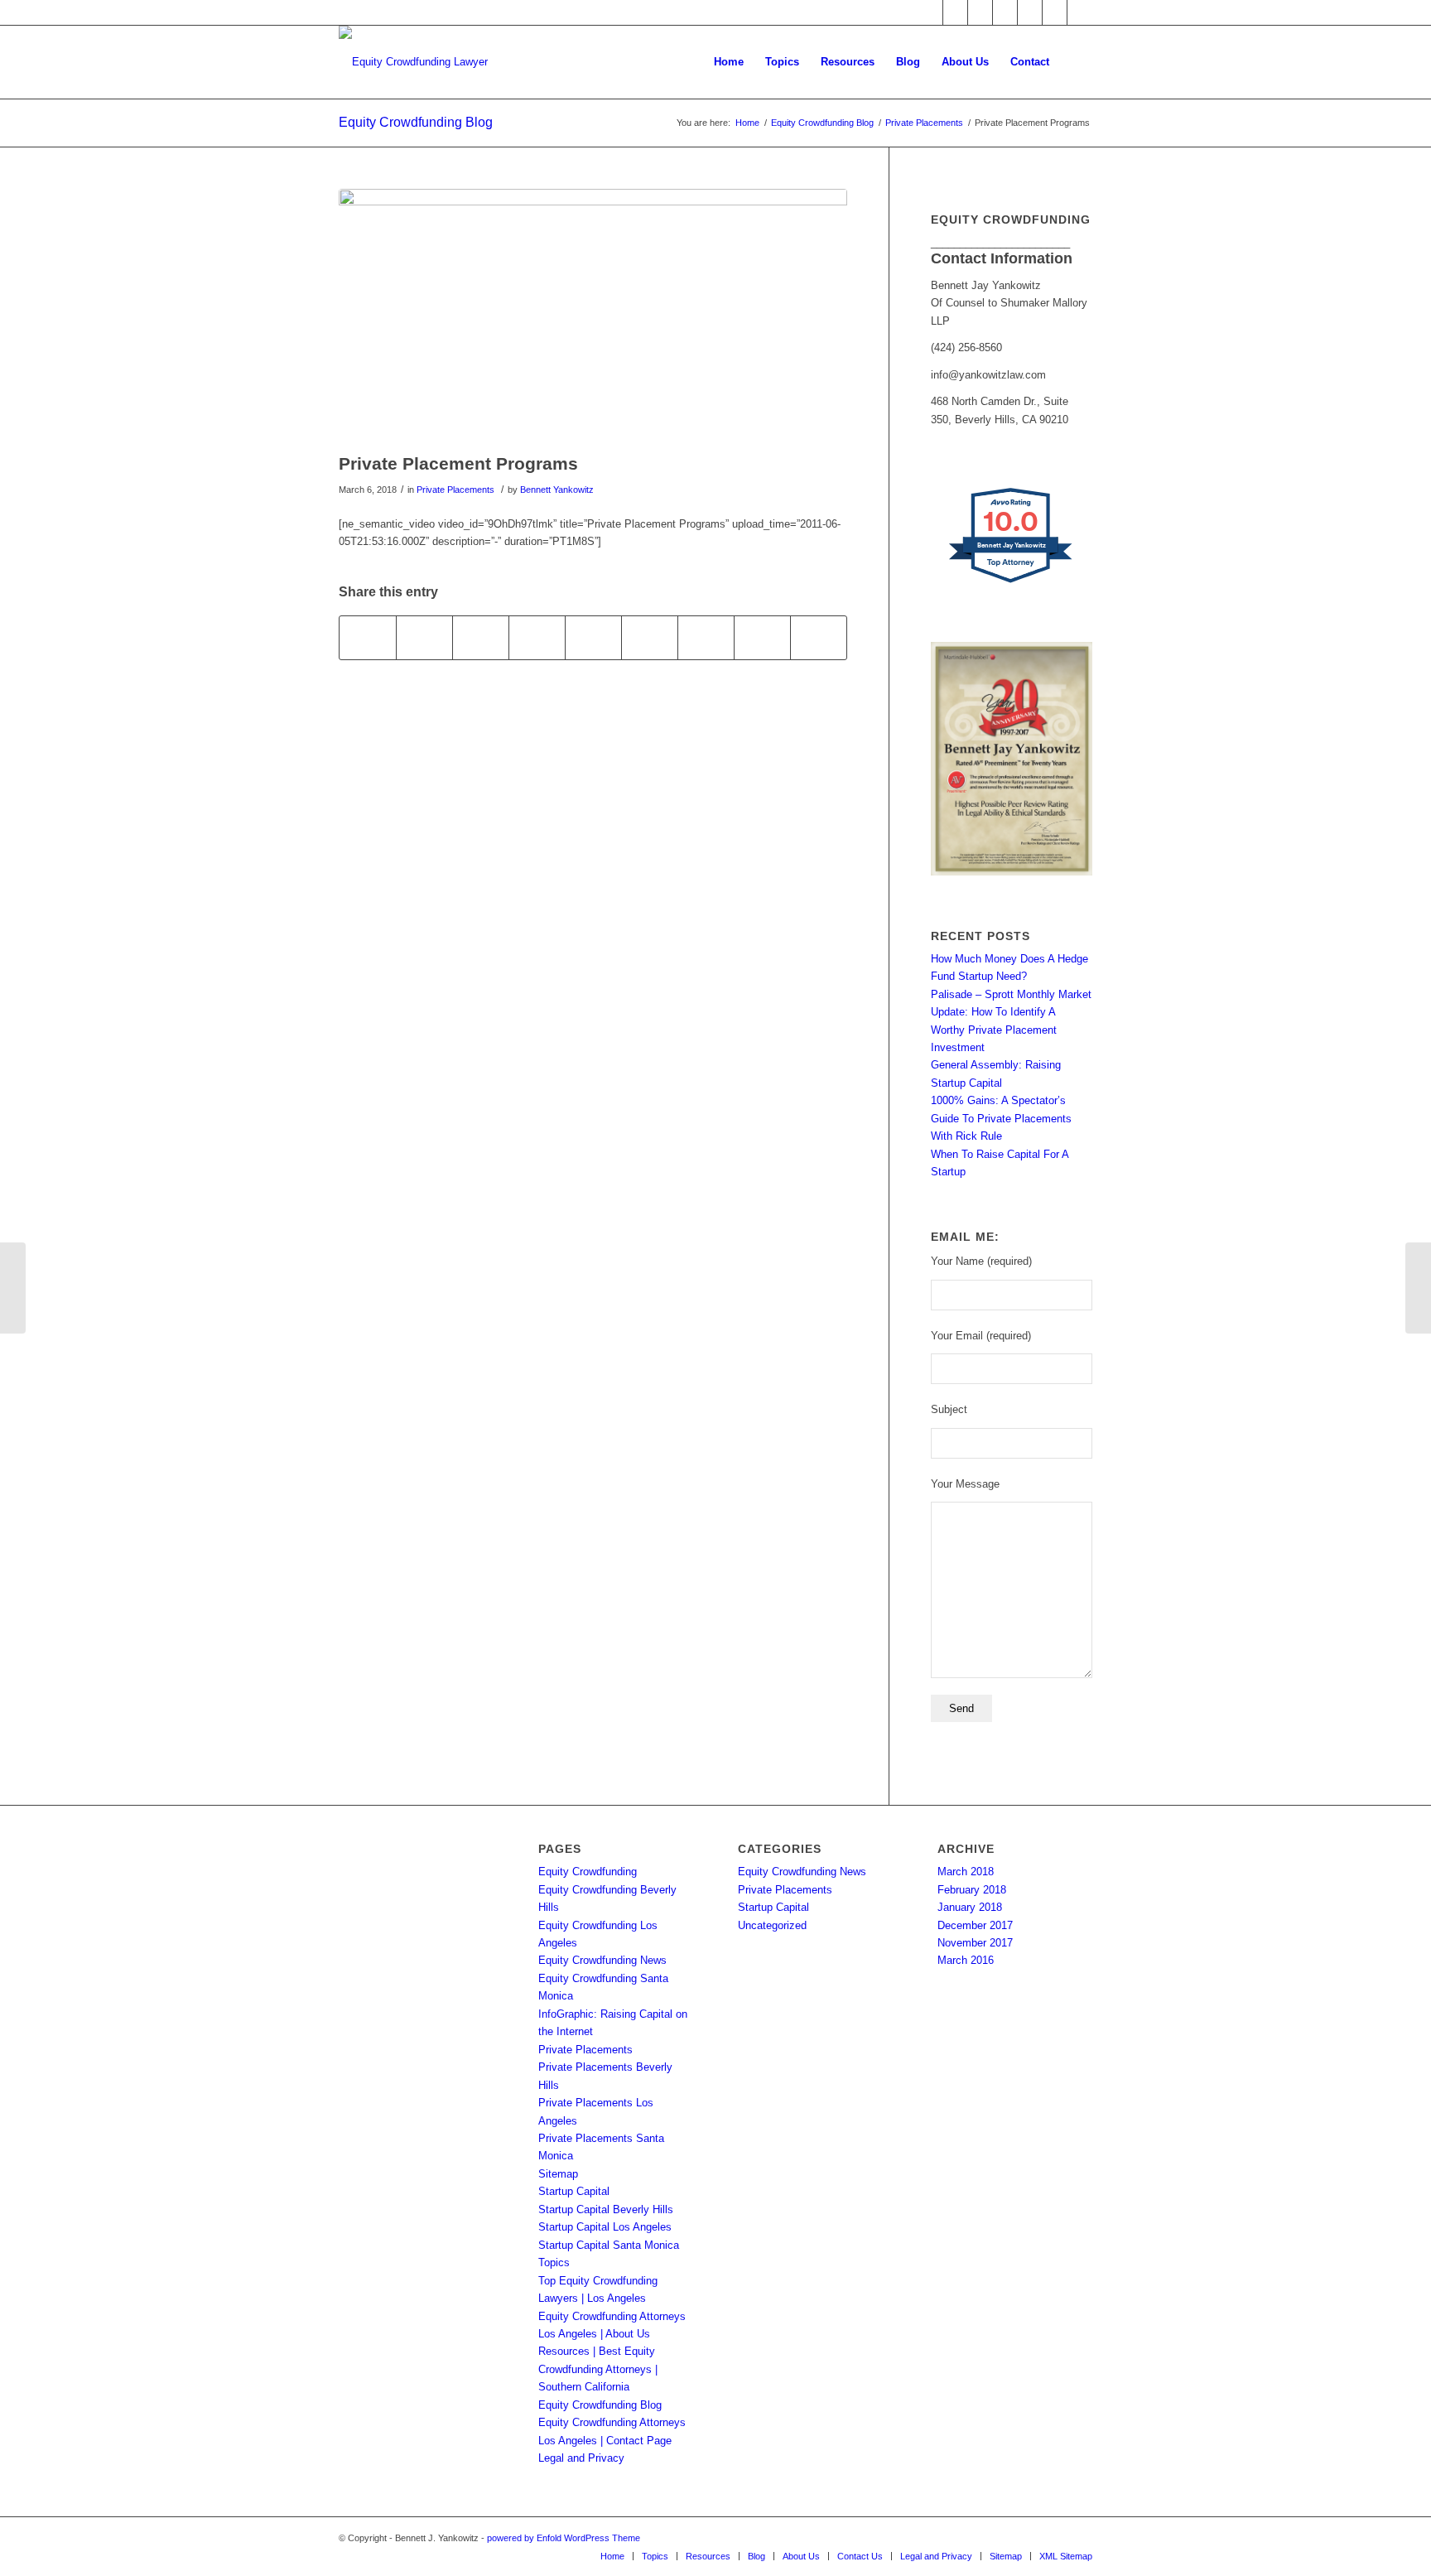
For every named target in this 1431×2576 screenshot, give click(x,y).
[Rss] (1055, 12)
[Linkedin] (980, 12)
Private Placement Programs (458, 463)
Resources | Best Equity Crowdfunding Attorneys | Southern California (598, 2369)
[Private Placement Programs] (593, 316)
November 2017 (975, 1943)
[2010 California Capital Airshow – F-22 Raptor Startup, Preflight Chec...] (13, 1288)
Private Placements (924, 123)
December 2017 (975, 1925)
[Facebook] (930, 12)
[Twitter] (955, 12)
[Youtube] (1030, 12)
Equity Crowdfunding (588, 1872)
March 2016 (966, 1960)
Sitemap (558, 2174)
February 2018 (972, 1890)
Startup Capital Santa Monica (609, 2245)
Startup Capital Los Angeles (605, 2227)
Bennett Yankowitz (557, 490)
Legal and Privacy (581, 2458)
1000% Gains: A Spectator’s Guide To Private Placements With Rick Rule (1001, 1118)
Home (747, 123)
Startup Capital (574, 2191)
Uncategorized (772, 1925)
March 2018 (966, 1872)
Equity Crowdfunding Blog (416, 122)
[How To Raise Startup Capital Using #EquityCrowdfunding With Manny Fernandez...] (1418, 1288)
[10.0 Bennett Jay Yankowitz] (1012, 583)
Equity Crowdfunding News (602, 1960)
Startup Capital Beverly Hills (606, 2209)
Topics (554, 2262)
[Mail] (1080, 12)
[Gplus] (1005, 12)
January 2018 (970, 1907)
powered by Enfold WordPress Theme (564, 2538)
